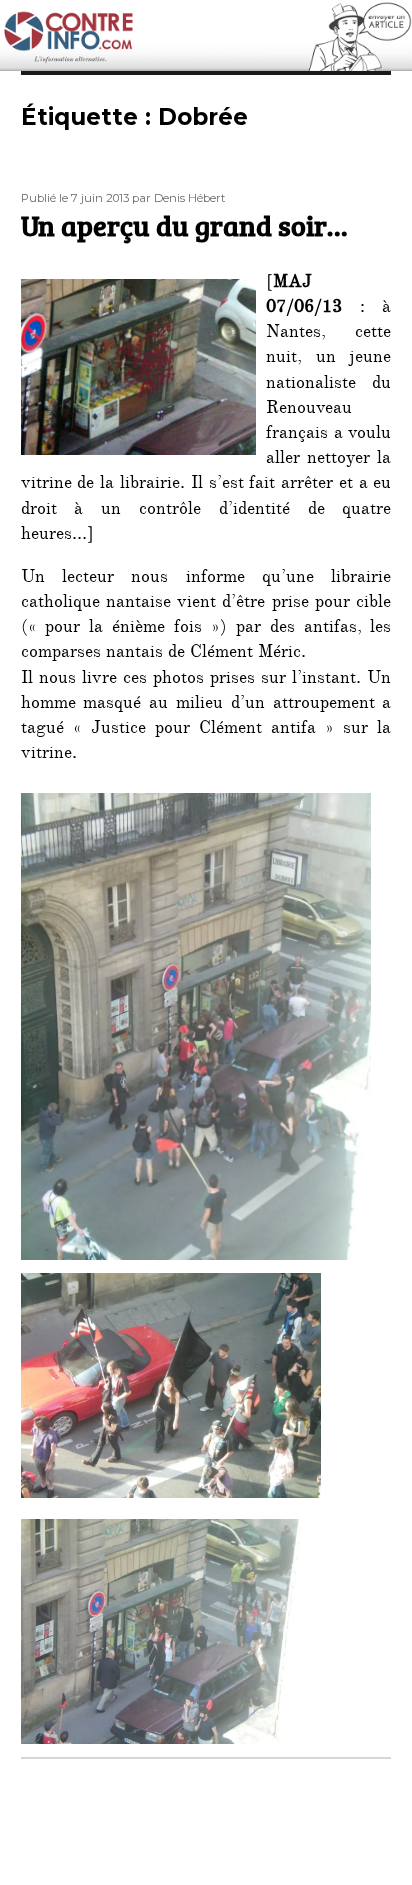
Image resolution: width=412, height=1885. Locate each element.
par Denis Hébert (178, 198)
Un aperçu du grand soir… (184, 225)
